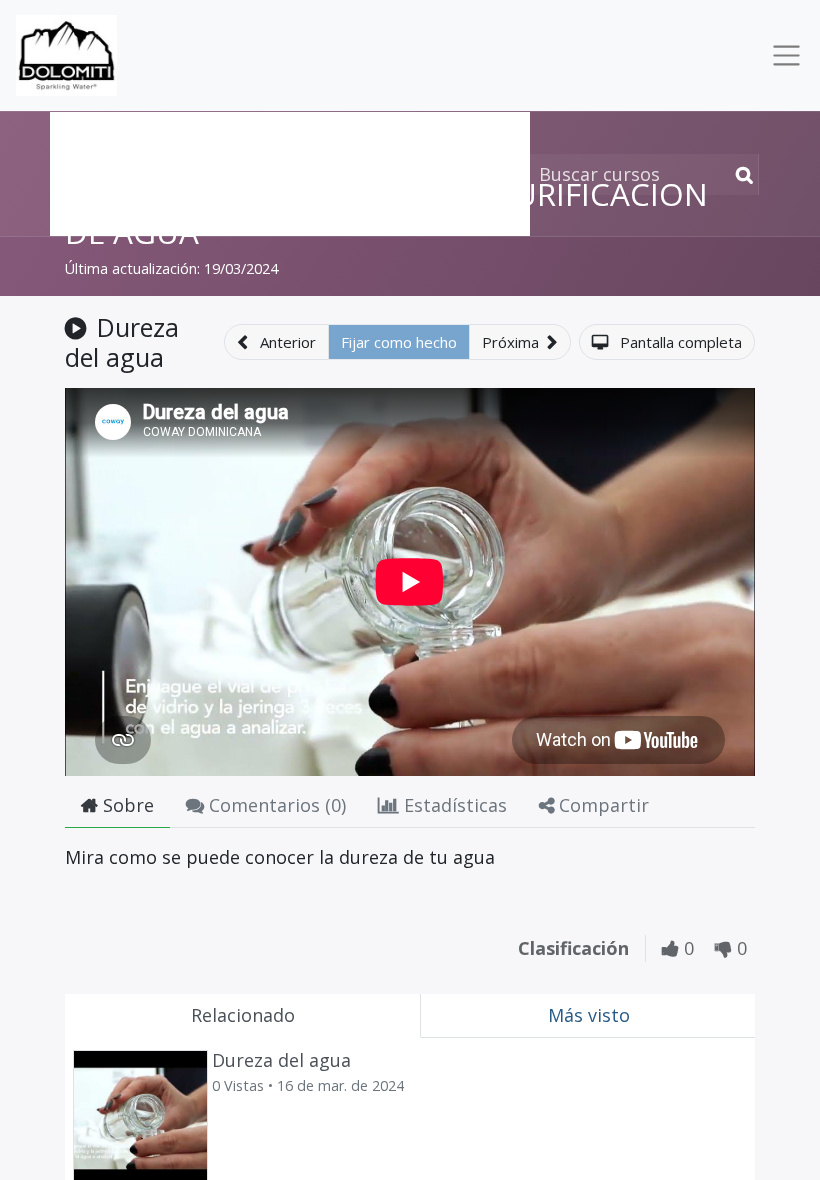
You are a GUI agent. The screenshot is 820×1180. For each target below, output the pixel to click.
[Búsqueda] (740, 174)
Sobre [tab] (126, 805)
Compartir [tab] (601, 805)
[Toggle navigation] (782, 55)
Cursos (94, 133)
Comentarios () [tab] (275, 805)
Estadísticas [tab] (453, 805)
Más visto (589, 1015)
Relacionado (243, 1015)
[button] (276, 342)
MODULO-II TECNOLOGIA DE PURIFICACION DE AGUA (386, 212)
